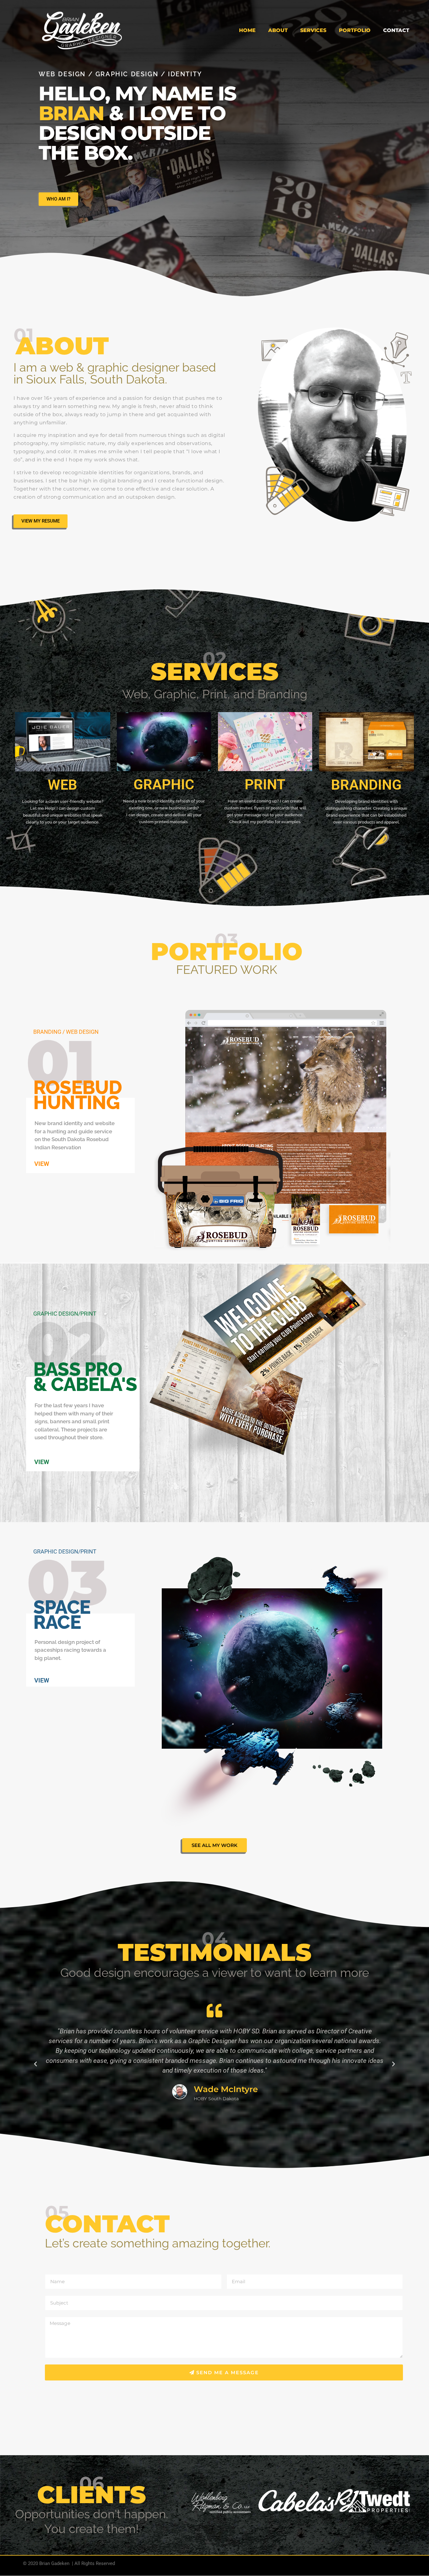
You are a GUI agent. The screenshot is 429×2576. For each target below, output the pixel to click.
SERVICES (313, 30)
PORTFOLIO (355, 30)
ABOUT (278, 30)
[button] (35, 2064)
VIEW (42, 1164)
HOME (247, 30)
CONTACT (396, 30)
